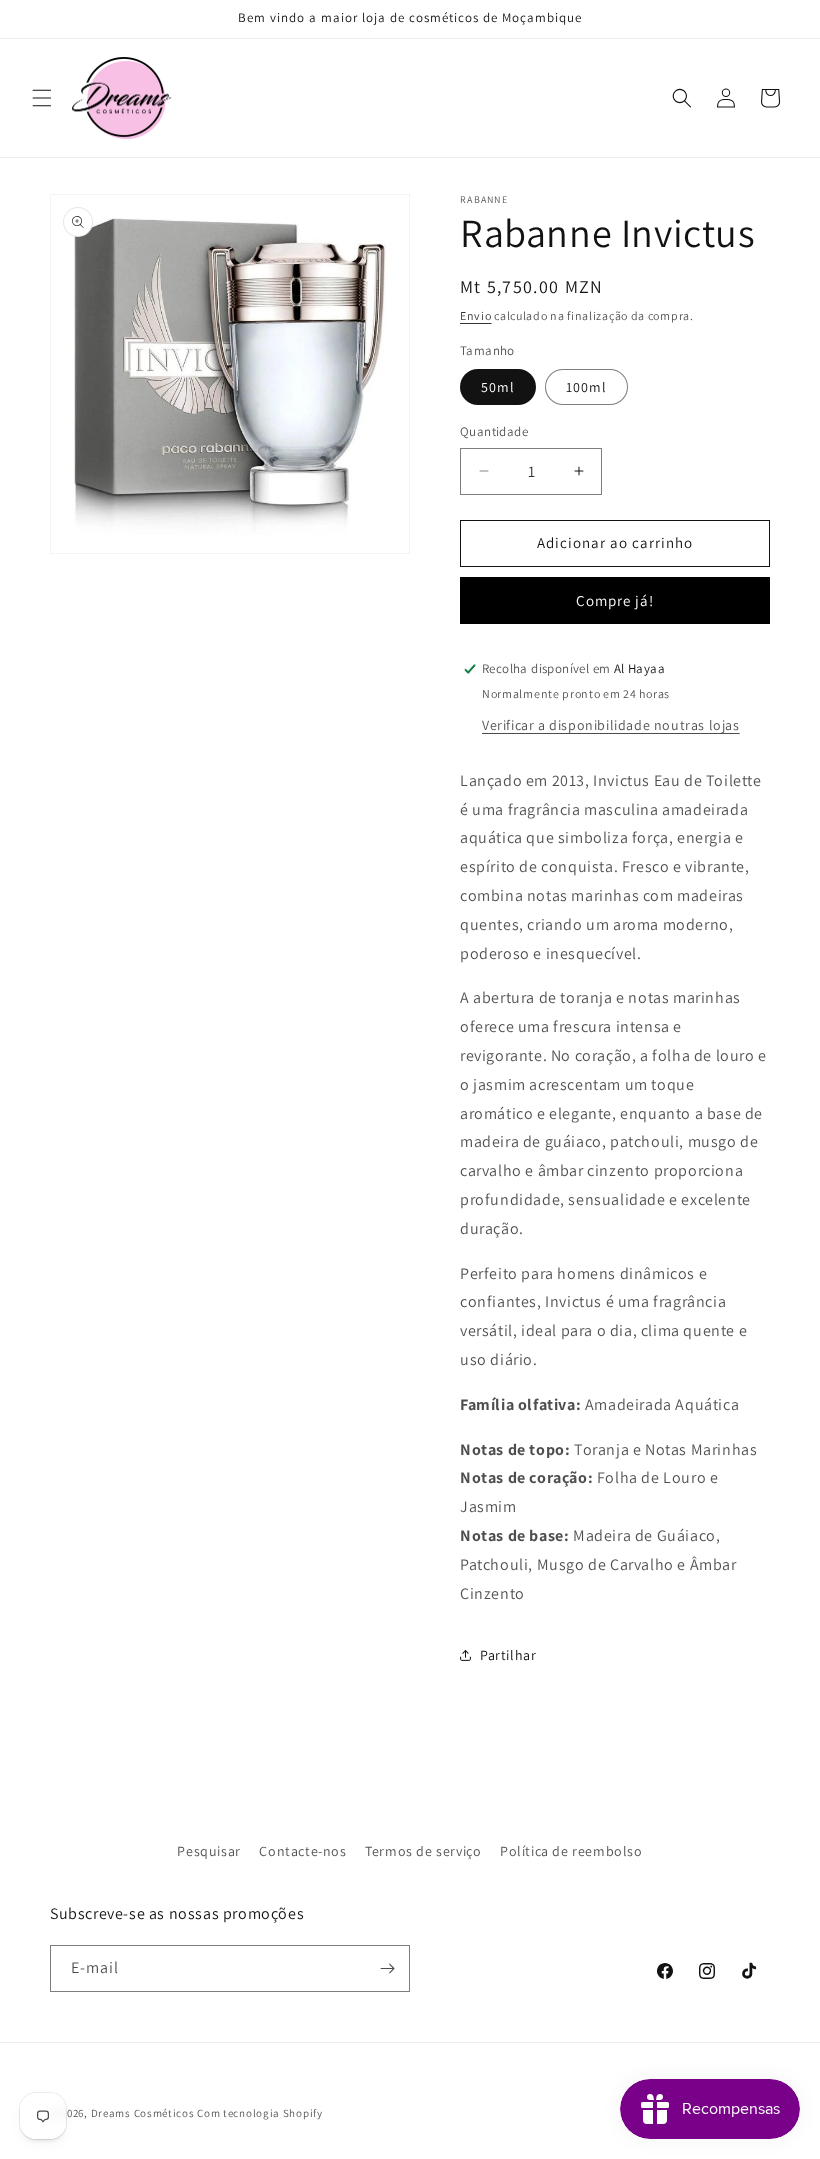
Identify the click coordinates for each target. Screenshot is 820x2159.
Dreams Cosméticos (143, 2113)
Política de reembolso (571, 1851)
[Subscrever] (387, 1968)
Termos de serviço (423, 1851)
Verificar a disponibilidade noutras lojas (611, 725)
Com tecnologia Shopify (259, 2113)
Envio (476, 315)
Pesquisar (208, 1851)
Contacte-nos (302, 1851)
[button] (42, 98)
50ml (498, 387)
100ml (586, 387)
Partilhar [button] (508, 1655)
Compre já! (615, 600)
